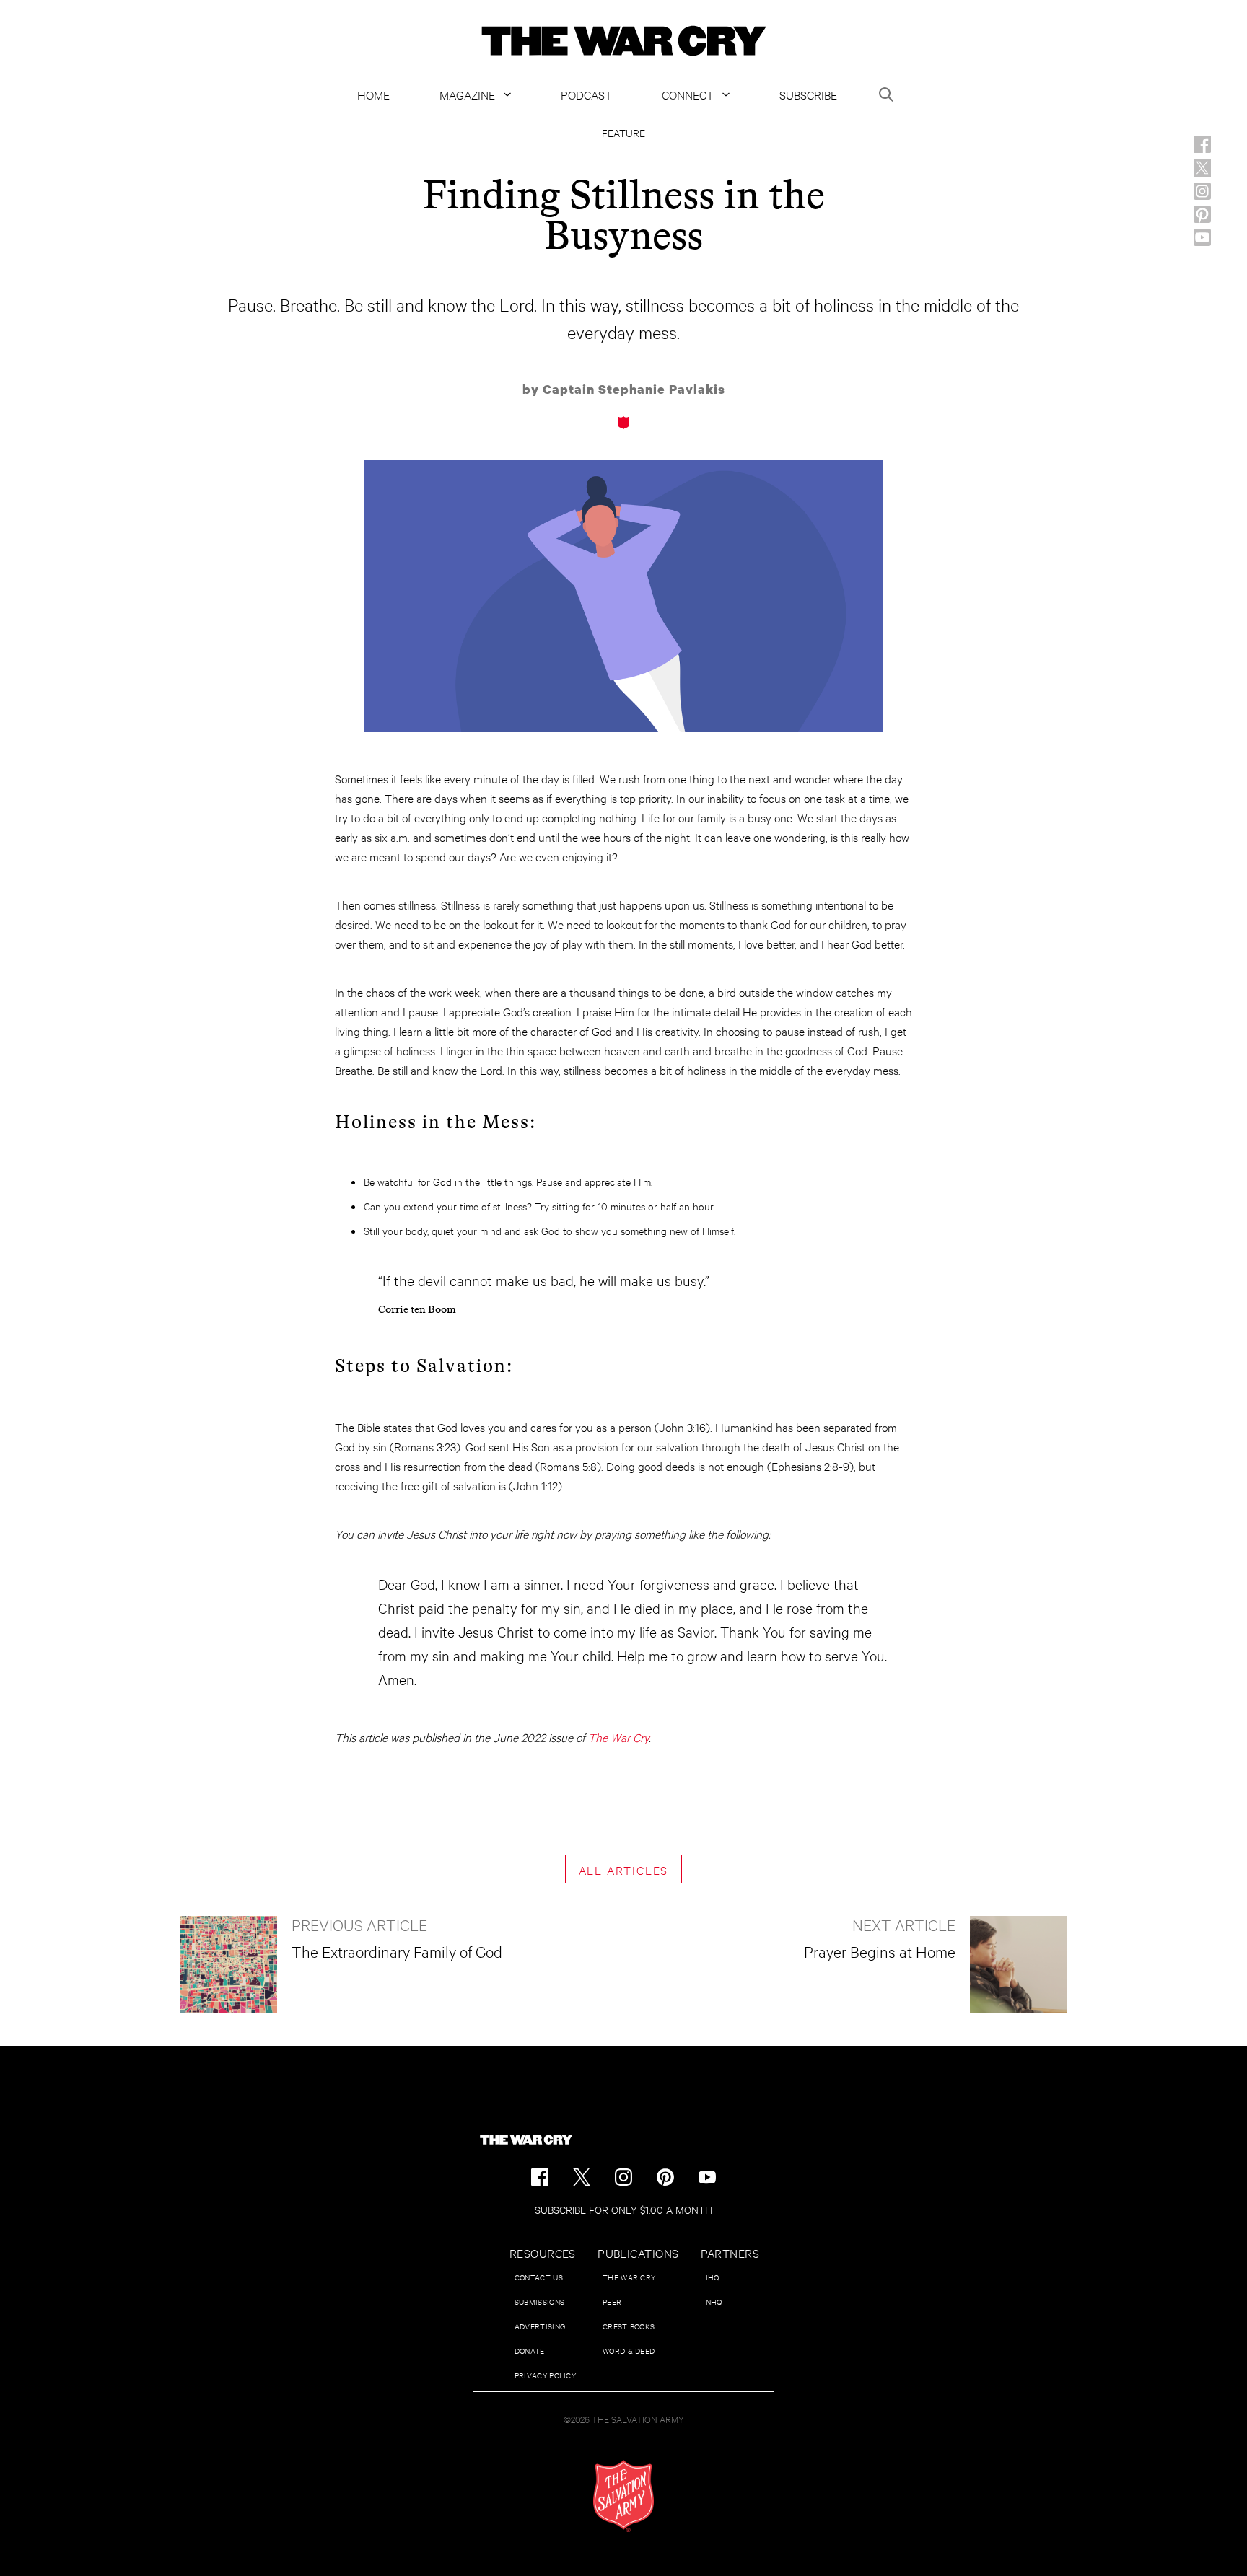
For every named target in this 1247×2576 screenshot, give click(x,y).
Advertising (540, 2326)
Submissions (539, 2302)
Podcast (586, 94)
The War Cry (618, 1737)
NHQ (714, 2302)
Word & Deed (629, 2351)
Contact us (539, 2277)
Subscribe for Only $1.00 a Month (623, 2209)
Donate (530, 2351)
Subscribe (808, 94)
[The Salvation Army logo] (623, 2496)
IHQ (713, 2277)
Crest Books (629, 2326)
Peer (612, 2302)
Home (373, 94)
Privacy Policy (545, 2375)
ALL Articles (624, 1869)
